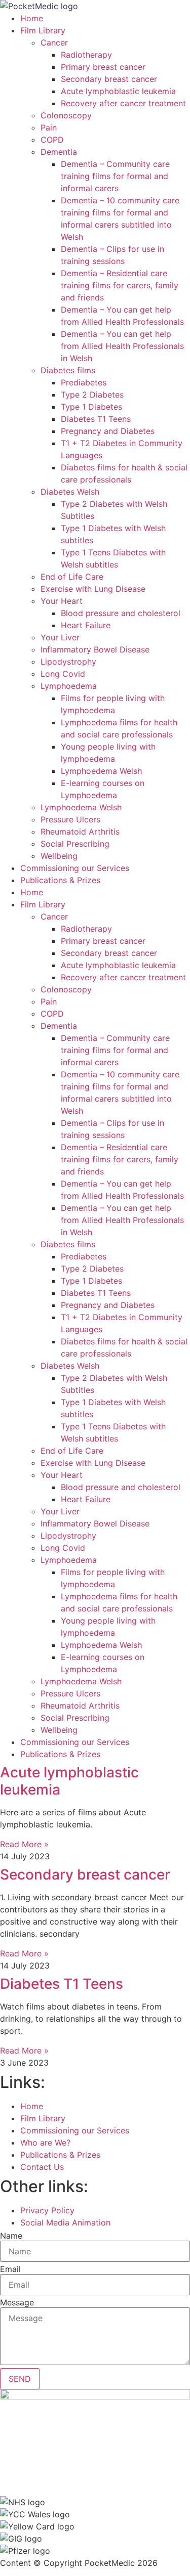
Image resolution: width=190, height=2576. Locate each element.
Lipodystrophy (68, 662)
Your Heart (62, 601)
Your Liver (60, 637)
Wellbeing (59, 856)
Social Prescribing (75, 844)
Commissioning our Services (75, 868)
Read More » (24, 1844)
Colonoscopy (66, 115)
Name (11, 2236)
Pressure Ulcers (70, 819)
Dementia (59, 152)
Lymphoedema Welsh (101, 771)
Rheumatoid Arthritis (80, 832)
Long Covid (63, 674)
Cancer (54, 42)
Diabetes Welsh (70, 492)
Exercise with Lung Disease (93, 589)
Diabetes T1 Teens (96, 419)
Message (17, 2302)
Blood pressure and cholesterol (121, 613)
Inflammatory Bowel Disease (95, 649)
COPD (52, 140)
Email (10, 2269)
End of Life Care (72, 577)
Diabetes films (68, 370)
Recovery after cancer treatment (123, 103)
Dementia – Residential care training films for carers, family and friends (120, 285)
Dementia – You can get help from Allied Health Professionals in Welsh (122, 346)
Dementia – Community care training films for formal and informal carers (115, 176)
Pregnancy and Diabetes (108, 431)
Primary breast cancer (103, 67)
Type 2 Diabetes (92, 395)
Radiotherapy (86, 55)
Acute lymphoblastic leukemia (118, 91)
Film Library (43, 30)
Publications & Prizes (60, 880)
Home (32, 18)
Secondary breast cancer (109, 79)
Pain (49, 127)
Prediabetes (84, 382)
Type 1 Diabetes (91, 407)
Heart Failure (86, 625)
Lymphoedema (69, 686)
